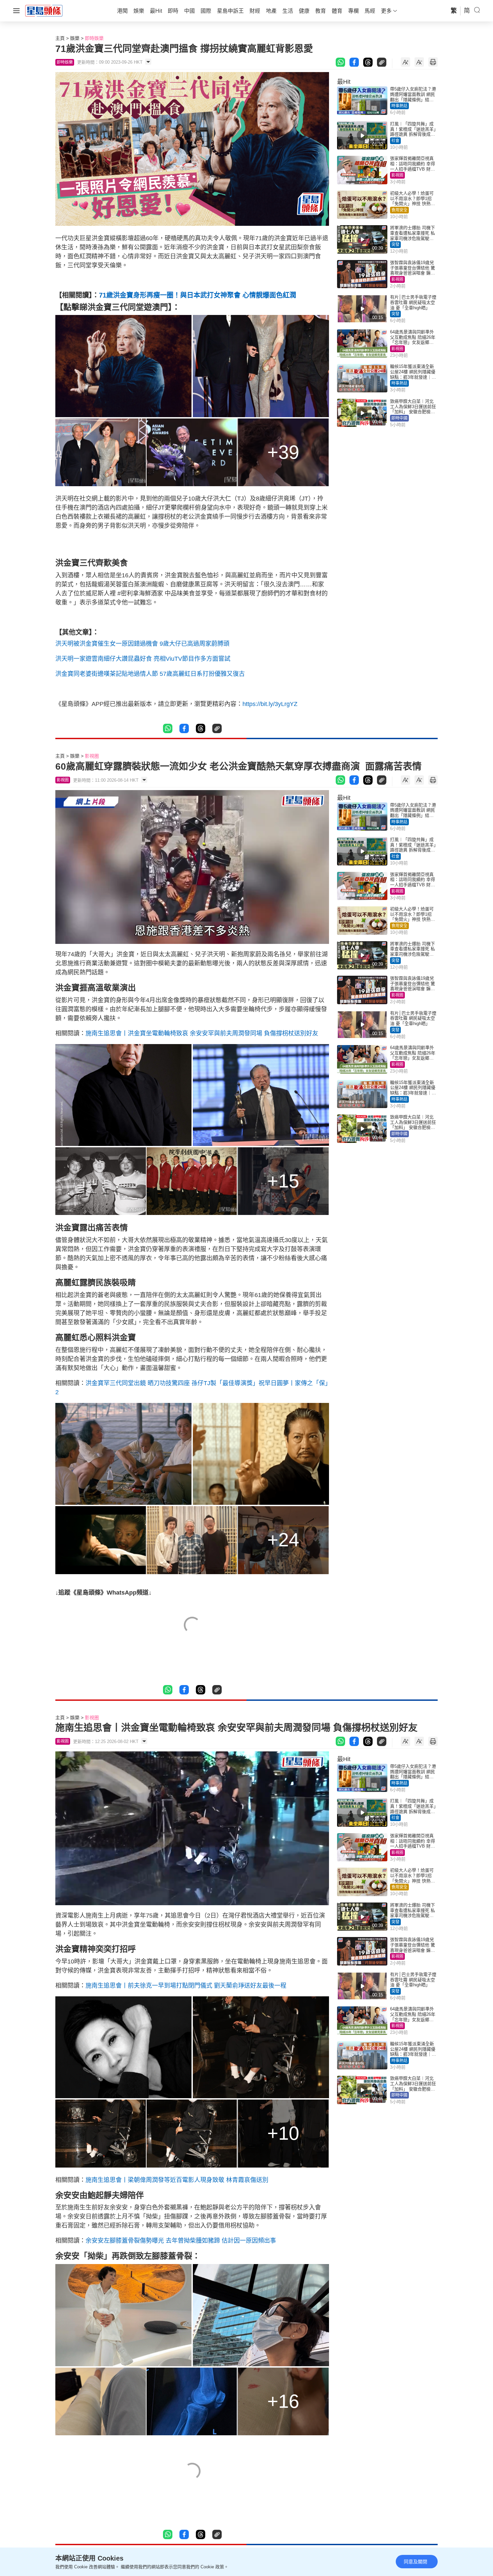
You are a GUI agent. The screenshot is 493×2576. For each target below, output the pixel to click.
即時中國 (399, 418)
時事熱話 (399, 106)
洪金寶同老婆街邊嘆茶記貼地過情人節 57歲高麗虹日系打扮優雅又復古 (150, 674)
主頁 (60, 38)
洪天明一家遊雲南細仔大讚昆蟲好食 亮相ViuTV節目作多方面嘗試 (143, 659)
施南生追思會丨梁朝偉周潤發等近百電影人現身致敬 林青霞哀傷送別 (177, 2180)
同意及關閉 (416, 2562)
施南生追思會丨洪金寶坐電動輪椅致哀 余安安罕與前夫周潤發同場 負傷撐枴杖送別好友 (202, 1033)
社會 (395, 141)
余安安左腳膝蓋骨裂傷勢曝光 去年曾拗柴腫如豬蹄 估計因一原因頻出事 (181, 2241)
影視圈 (397, 175)
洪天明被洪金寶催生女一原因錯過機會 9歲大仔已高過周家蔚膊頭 (142, 644)
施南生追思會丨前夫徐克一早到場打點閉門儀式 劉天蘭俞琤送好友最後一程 (186, 1986)
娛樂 (75, 38)
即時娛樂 (94, 38)
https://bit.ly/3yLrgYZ (270, 704)
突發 (395, 245)
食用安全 (399, 210)
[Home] (44, 10)
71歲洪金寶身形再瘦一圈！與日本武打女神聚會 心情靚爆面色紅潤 (198, 295)
